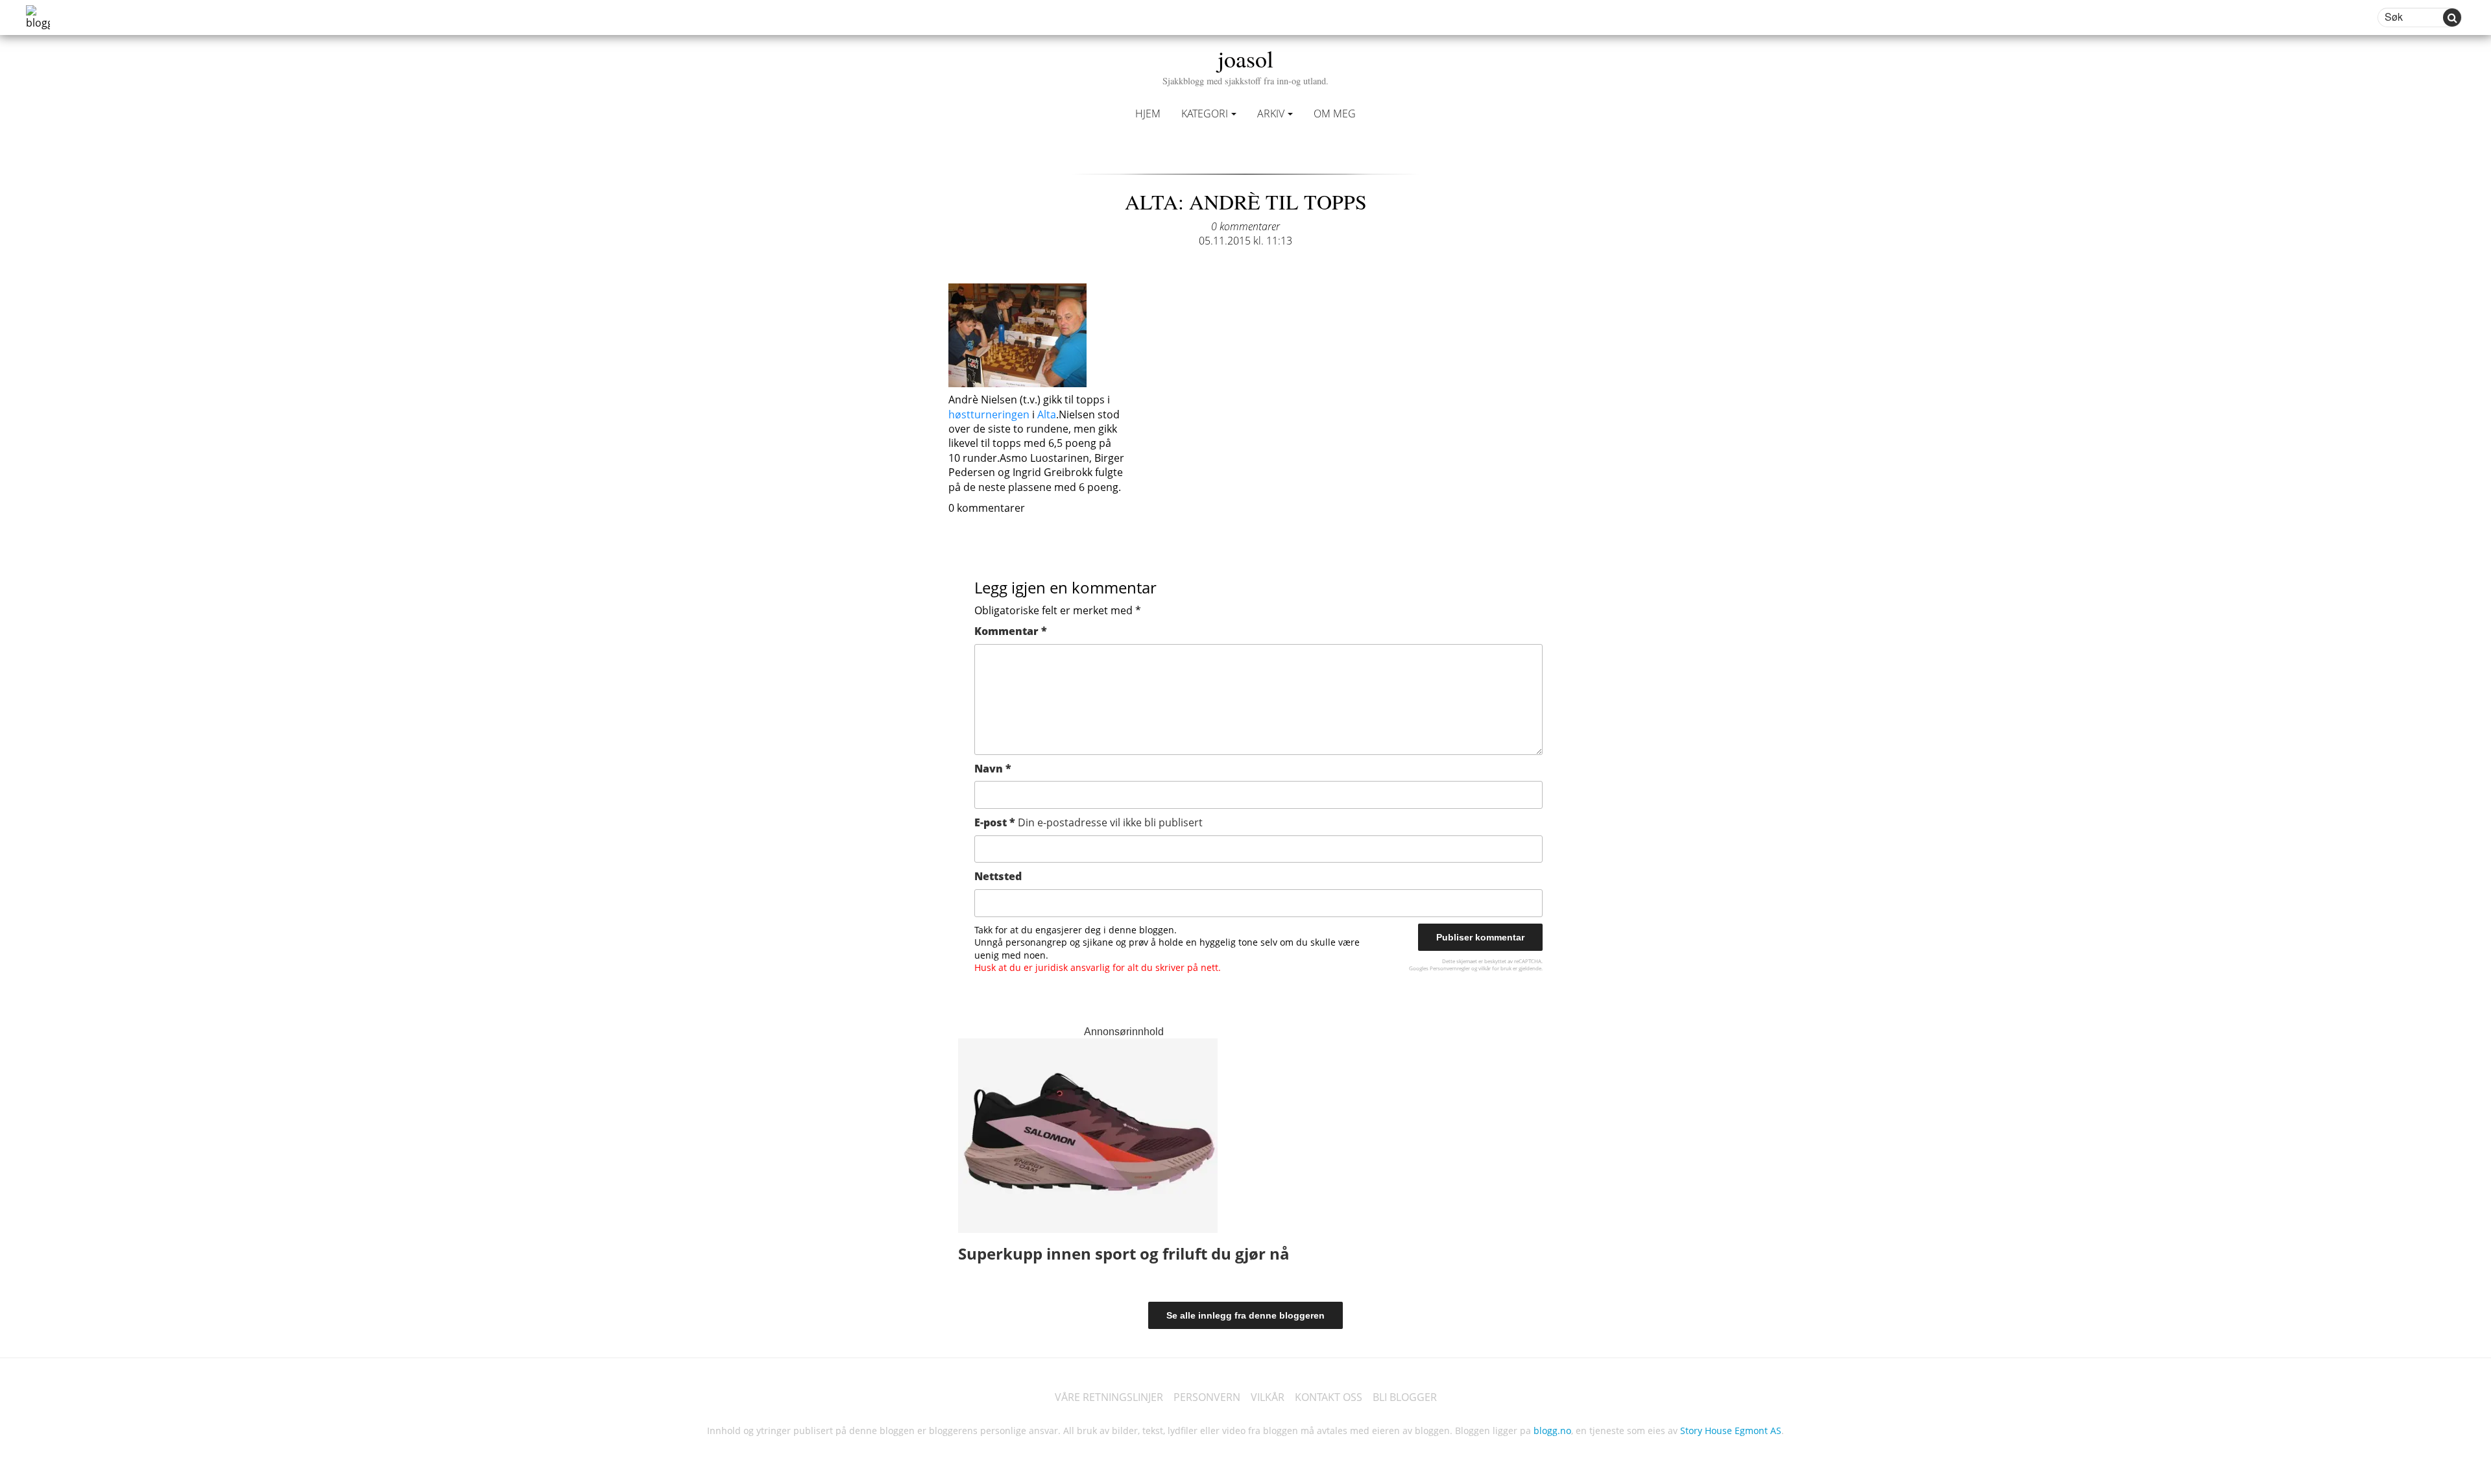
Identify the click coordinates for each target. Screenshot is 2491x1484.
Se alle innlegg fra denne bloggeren (1245, 1315)
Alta (1045, 414)
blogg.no (1552, 1430)
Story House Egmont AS (1731, 1430)
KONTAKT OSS (1329, 1397)
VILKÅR (1268, 1397)
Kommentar (1011, 631)
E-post (1089, 822)
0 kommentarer (1245, 226)
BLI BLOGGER (1405, 1397)
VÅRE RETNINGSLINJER (1109, 1397)
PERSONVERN (1207, 1397)
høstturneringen (989, 414)
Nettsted (998, 876)
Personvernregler (1450, 968)
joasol (1245, 65)
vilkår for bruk (1495, 968)
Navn (993, 769)
